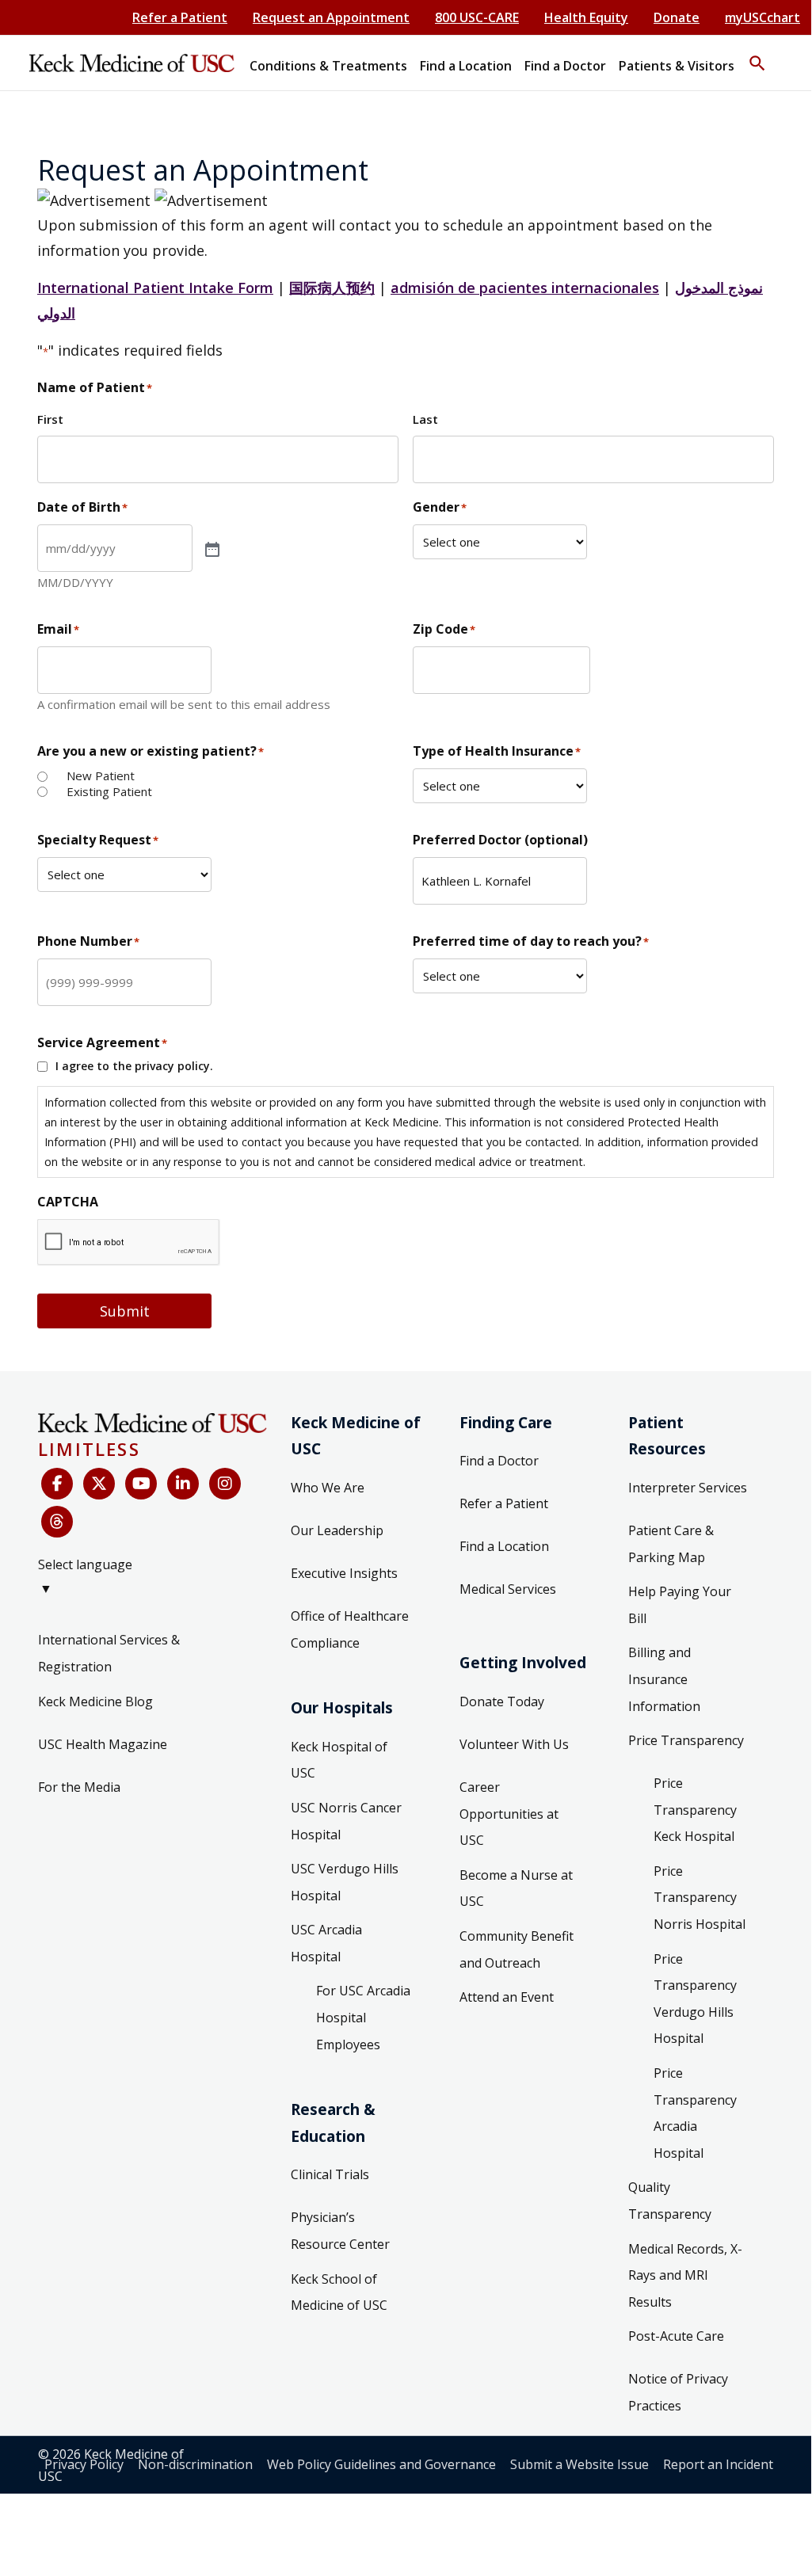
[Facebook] (57, 1484)
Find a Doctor (499, 1461)
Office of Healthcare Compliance (350, 1629)
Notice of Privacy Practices (678, 2392)
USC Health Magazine (103, 1744)
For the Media (79, 1787)
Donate (677, 17)
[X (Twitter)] (99, 1484)
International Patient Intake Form (155, 288)
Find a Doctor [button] (565, 66)
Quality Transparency (670, 2201)
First (50, 419)
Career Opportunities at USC (509, 1814)
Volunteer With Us (514, 1744)
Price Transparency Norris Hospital (700, 1898)
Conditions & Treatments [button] (328, 66)
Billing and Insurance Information (664, 1679)
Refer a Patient (180, 17)
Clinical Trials (330, 2174)
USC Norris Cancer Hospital (346, 1821)
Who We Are (328, 1488)
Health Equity (586, 17)
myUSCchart (762, 17)
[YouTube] (141, 1484)
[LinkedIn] (183, 1484)
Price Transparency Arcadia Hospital (695, 2113)
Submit (125, 1311)
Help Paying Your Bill (680, 1605)
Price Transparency (686, 1740)
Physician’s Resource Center (340, 2231)
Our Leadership (337, 1530)
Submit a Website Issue (579, 2464)
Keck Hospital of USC (339, 1760)
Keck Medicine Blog (95, 1701)
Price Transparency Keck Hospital (695, 1810)
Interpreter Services (688, 1488)
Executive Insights (344, 1573)
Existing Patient (109, 792)
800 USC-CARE (477, 17)
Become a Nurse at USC (516, 1888)
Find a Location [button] (466, 66)
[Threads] (57, 1522)
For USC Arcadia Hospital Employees (363, 2017)
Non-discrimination (195, 2464)
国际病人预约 (332, 288)
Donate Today (502, 1701)
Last (425, 419)
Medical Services (508, 1589)
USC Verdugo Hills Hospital (345, 1882)
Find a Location (504, 1546)
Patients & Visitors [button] (677, 66)
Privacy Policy (84, 2464)
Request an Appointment (331, 17)
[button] (757, 56)
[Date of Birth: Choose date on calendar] (211, 548)
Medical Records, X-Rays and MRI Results (685, 2275)
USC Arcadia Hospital (326, 1943)
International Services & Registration (109, 1653)
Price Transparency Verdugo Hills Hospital (695, 1999)
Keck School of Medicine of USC (339, 2292)
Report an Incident (718, 2464)
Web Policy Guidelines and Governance (381, 2464)
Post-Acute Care (676, 2336)
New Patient (101, 776)
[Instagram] (225, 1484)
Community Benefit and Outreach (517, 1949)
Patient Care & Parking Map (671, 1544)
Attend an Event (507, 1997)
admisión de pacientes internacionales (525, 288)
